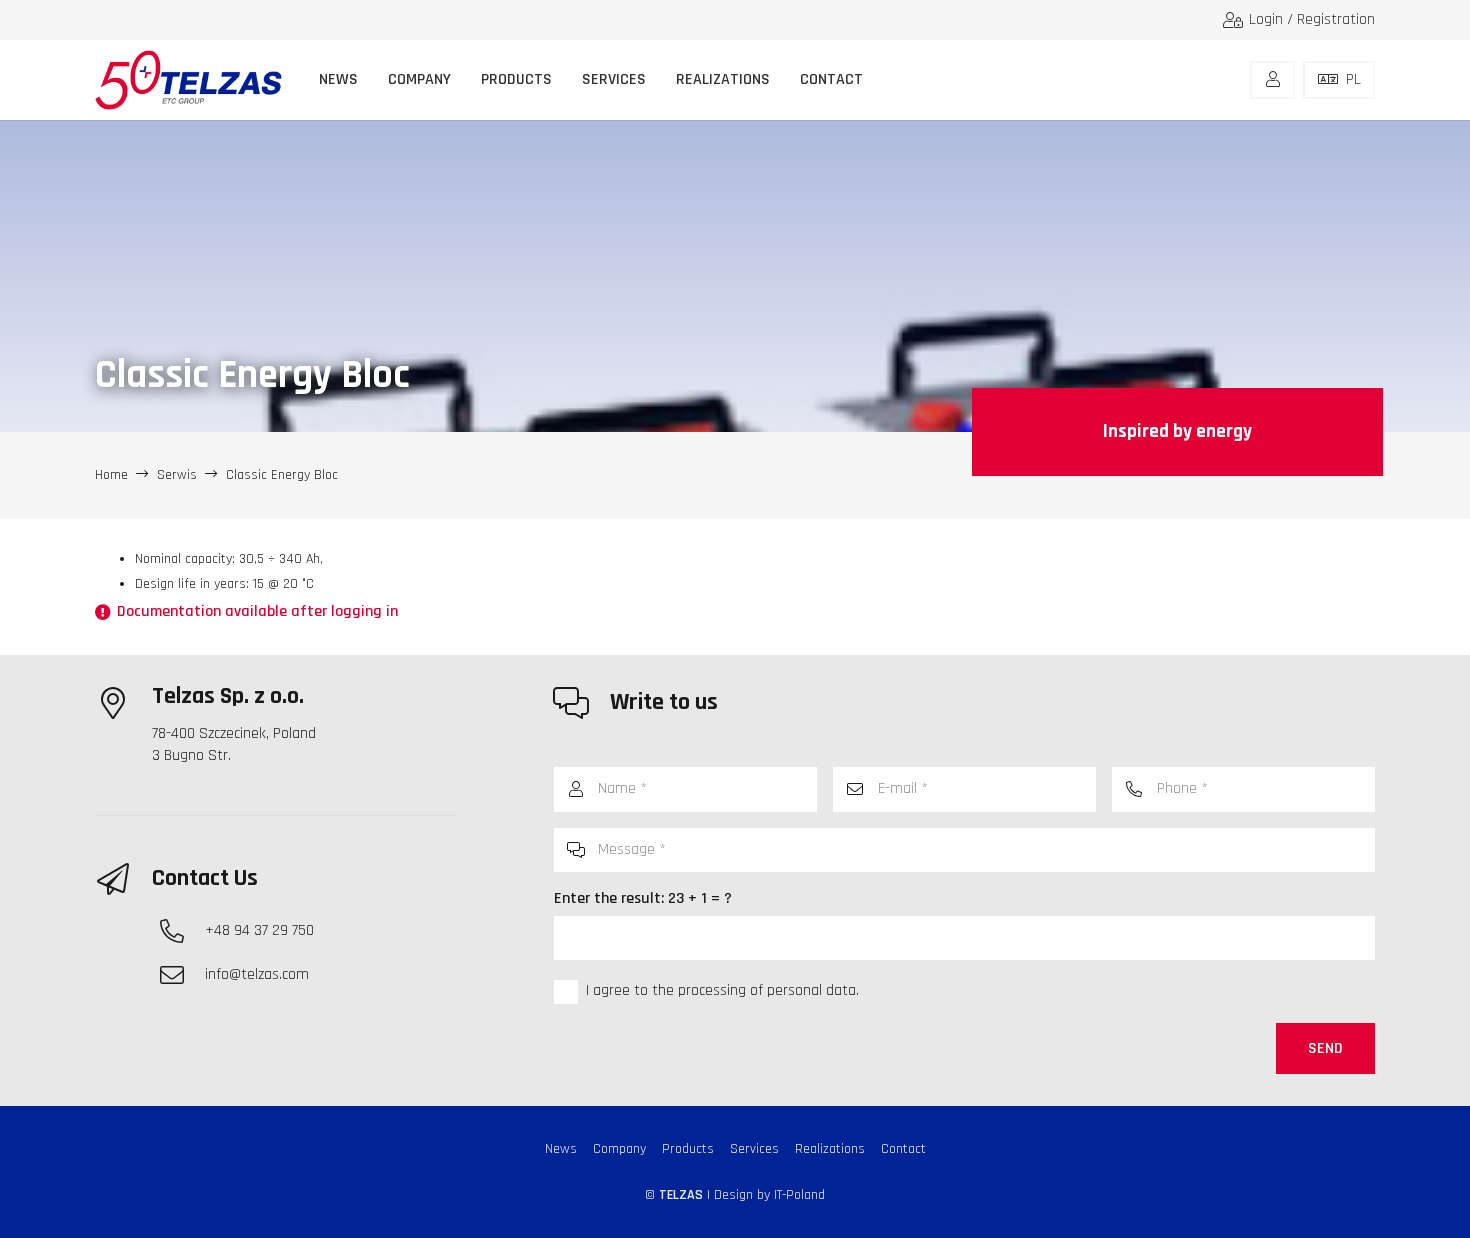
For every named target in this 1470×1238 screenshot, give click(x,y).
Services (754, 1149)
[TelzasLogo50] (188, 80)
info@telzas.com (257, 974)
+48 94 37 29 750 (259, 930)
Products (688, 1149)
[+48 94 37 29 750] (182, 931)
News (561, 1149)
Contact (903, 1149)
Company (619, 1149)
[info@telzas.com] (182, 975)
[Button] (1272, 80)
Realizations (830, 1149)
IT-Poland (799, 1195)
